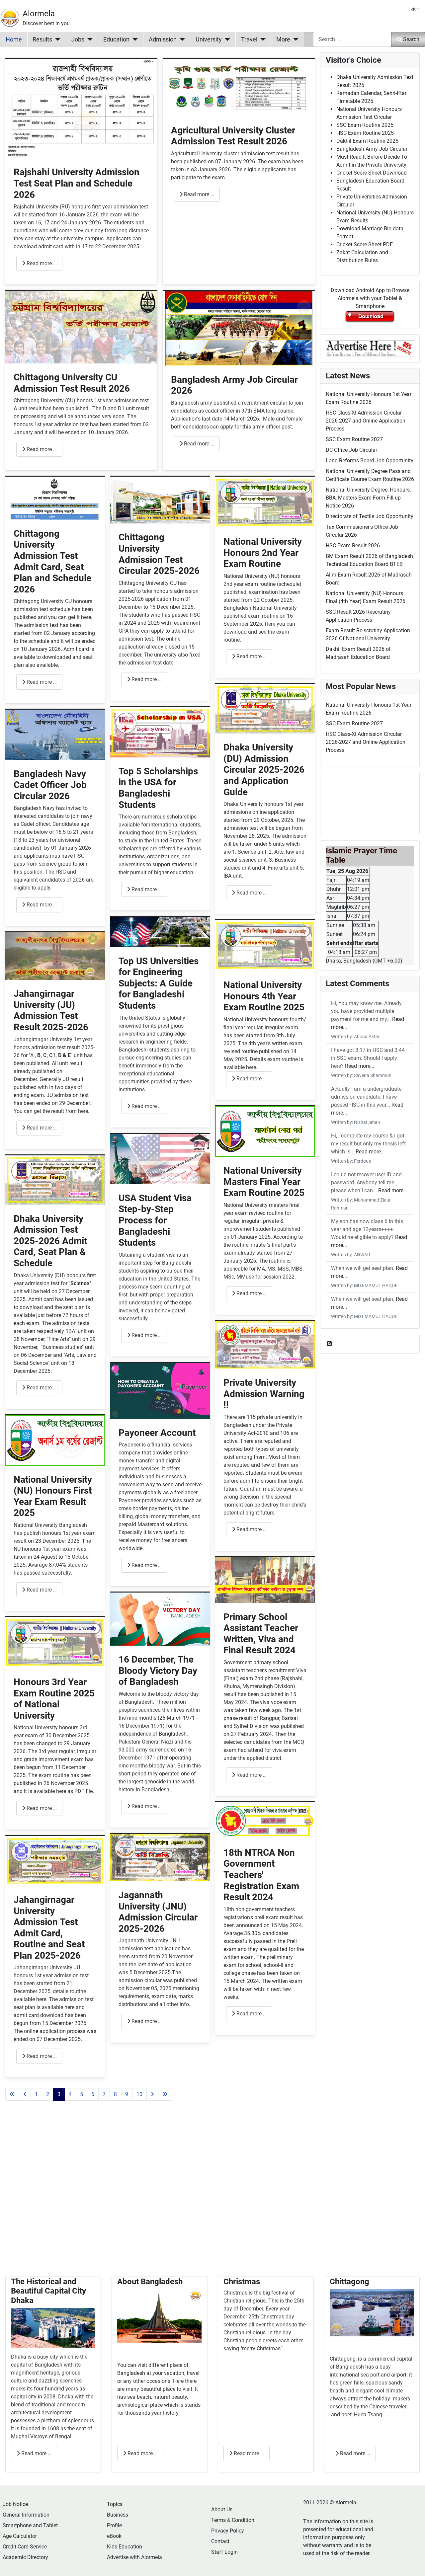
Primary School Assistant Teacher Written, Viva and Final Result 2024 (261, 1634)
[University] (226, 39)
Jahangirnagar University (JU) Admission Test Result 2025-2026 (51, 1010)
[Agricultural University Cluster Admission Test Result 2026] (239, 87)
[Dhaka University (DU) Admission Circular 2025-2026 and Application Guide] (265, 708)
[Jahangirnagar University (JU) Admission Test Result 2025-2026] (55, 956)
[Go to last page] (165, 2094)
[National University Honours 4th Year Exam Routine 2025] (265, 945)
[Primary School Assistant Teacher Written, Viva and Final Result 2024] (265, 1580)
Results (42, 39)
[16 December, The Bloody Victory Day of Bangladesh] (160, 1619)
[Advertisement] (160, 2197)
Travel (249, 39)
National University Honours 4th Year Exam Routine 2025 (264, 996)
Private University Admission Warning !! (264, 1394)
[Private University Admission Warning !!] (265, 1344)
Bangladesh (132, 2373)
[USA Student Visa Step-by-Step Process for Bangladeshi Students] (160, 1159)
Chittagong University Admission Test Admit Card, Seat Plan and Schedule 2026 (52, 561)
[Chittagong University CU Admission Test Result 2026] (81, 327)
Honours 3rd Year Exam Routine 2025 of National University (54, 1699)
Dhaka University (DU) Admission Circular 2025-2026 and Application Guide (264, 770)
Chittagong (349, 2282)
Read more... (360, 1066)
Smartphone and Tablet (30, 2525)
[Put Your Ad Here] (370, 348)
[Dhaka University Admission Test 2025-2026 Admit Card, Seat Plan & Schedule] (55, 1179)
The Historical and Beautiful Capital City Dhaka (48, 2291)
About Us (222, 2509)
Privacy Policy (228, 2531)
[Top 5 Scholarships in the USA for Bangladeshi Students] (160, 732)
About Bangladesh (150, 2282)
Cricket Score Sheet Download (372, 173)
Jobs (78, 39)
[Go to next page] (152, 2094)
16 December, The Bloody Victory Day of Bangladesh (158, 1671)
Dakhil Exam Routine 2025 (367, 141)
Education (116, 39)
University (209, 39)
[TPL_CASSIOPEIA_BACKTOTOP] (413, 2564)
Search (411, 39)
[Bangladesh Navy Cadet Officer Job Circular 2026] (55, 734)
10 (139, 2094)
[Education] (134, 39)
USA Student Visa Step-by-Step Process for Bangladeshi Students (155, 1220)
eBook (114, 2536)
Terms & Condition (233, 2520)
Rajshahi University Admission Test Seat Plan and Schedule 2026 (77, 183)
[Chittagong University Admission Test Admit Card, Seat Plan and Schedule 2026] (55, 498)
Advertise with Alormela (134, 2557)
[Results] (56, 39)
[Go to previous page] (25, 2094)
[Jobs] (88, 39)
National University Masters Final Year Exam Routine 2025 (264, 1182)
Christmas (242, 2282)
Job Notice (15, 2504)
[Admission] (181, 39)
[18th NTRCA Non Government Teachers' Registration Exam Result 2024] (265, 1820)
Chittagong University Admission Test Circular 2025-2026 (159, 554)
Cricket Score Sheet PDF (365, 244)
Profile (114, 2525)
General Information (26, 2515)
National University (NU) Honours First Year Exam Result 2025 (53, 1496)
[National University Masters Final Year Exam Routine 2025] (265, 1131)
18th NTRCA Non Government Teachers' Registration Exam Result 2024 (261, 1875)
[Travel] (261, 39)
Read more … (41, 263)
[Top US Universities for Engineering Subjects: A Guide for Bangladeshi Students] (160, 932)
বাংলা (415, 9)
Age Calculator (20, 2536)
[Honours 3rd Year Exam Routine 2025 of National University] (55, 1642)
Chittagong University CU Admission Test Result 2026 (72, 383)
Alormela (39, 14)
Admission (163, 39)
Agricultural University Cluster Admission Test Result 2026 (233, 136)
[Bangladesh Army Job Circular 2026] (239, 328)
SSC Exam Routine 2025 (365, 125)
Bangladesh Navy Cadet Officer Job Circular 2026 (50, 785)
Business (118, 2515)
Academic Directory (25, 2557)
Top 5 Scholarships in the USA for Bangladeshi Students (158, 788)
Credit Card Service (25, 2547)
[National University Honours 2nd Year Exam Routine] (265, 502)
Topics (115, 2504)
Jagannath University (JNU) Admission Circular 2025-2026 (158, 1912)
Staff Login (224, 2552)
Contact (220, 2541)
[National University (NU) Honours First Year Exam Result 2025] (55, 1440)
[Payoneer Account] (160, 1391)
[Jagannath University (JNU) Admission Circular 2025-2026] (160, 1857)
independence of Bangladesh (153, 1734)
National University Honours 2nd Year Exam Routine (263, 553)
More (283, 39)
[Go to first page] (12, 2094)
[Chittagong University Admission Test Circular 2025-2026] (160, 500)
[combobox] (352, 39)
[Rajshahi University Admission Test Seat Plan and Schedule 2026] (81, 108)
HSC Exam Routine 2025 (365, 133)
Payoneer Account (157, 1433)
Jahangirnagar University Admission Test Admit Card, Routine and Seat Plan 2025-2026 (49, 1928)
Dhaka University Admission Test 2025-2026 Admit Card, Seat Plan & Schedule (50, 1241)
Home (14, 39)
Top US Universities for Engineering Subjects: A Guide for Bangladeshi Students (159, 983)
